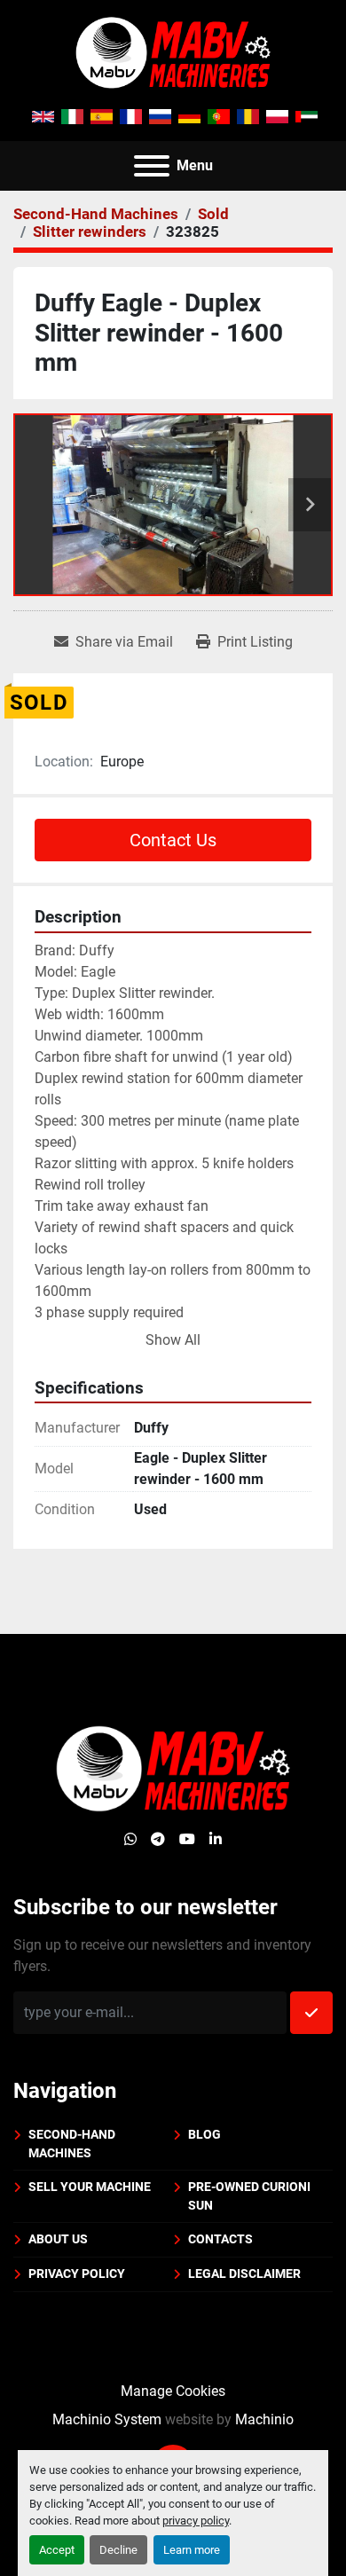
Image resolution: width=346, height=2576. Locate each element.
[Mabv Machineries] (173, 1768)
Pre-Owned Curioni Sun (249, 2196)
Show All (173, 1340)
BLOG (204, 2134)
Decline (118, 2550)
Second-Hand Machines (72, 2144)
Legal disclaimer (244, 2274)
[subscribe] (311, 2013)
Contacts (220, 2239)
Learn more (192, 2550)
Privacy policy (77, 2274)
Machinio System (107, 2419)
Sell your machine (90, 2187)
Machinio (264, 2419)
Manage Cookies (173, 2391)
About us (58, 2239)
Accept (57, 2550)
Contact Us (173, 840)
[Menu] (152, 166)
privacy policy (196, 2521)
